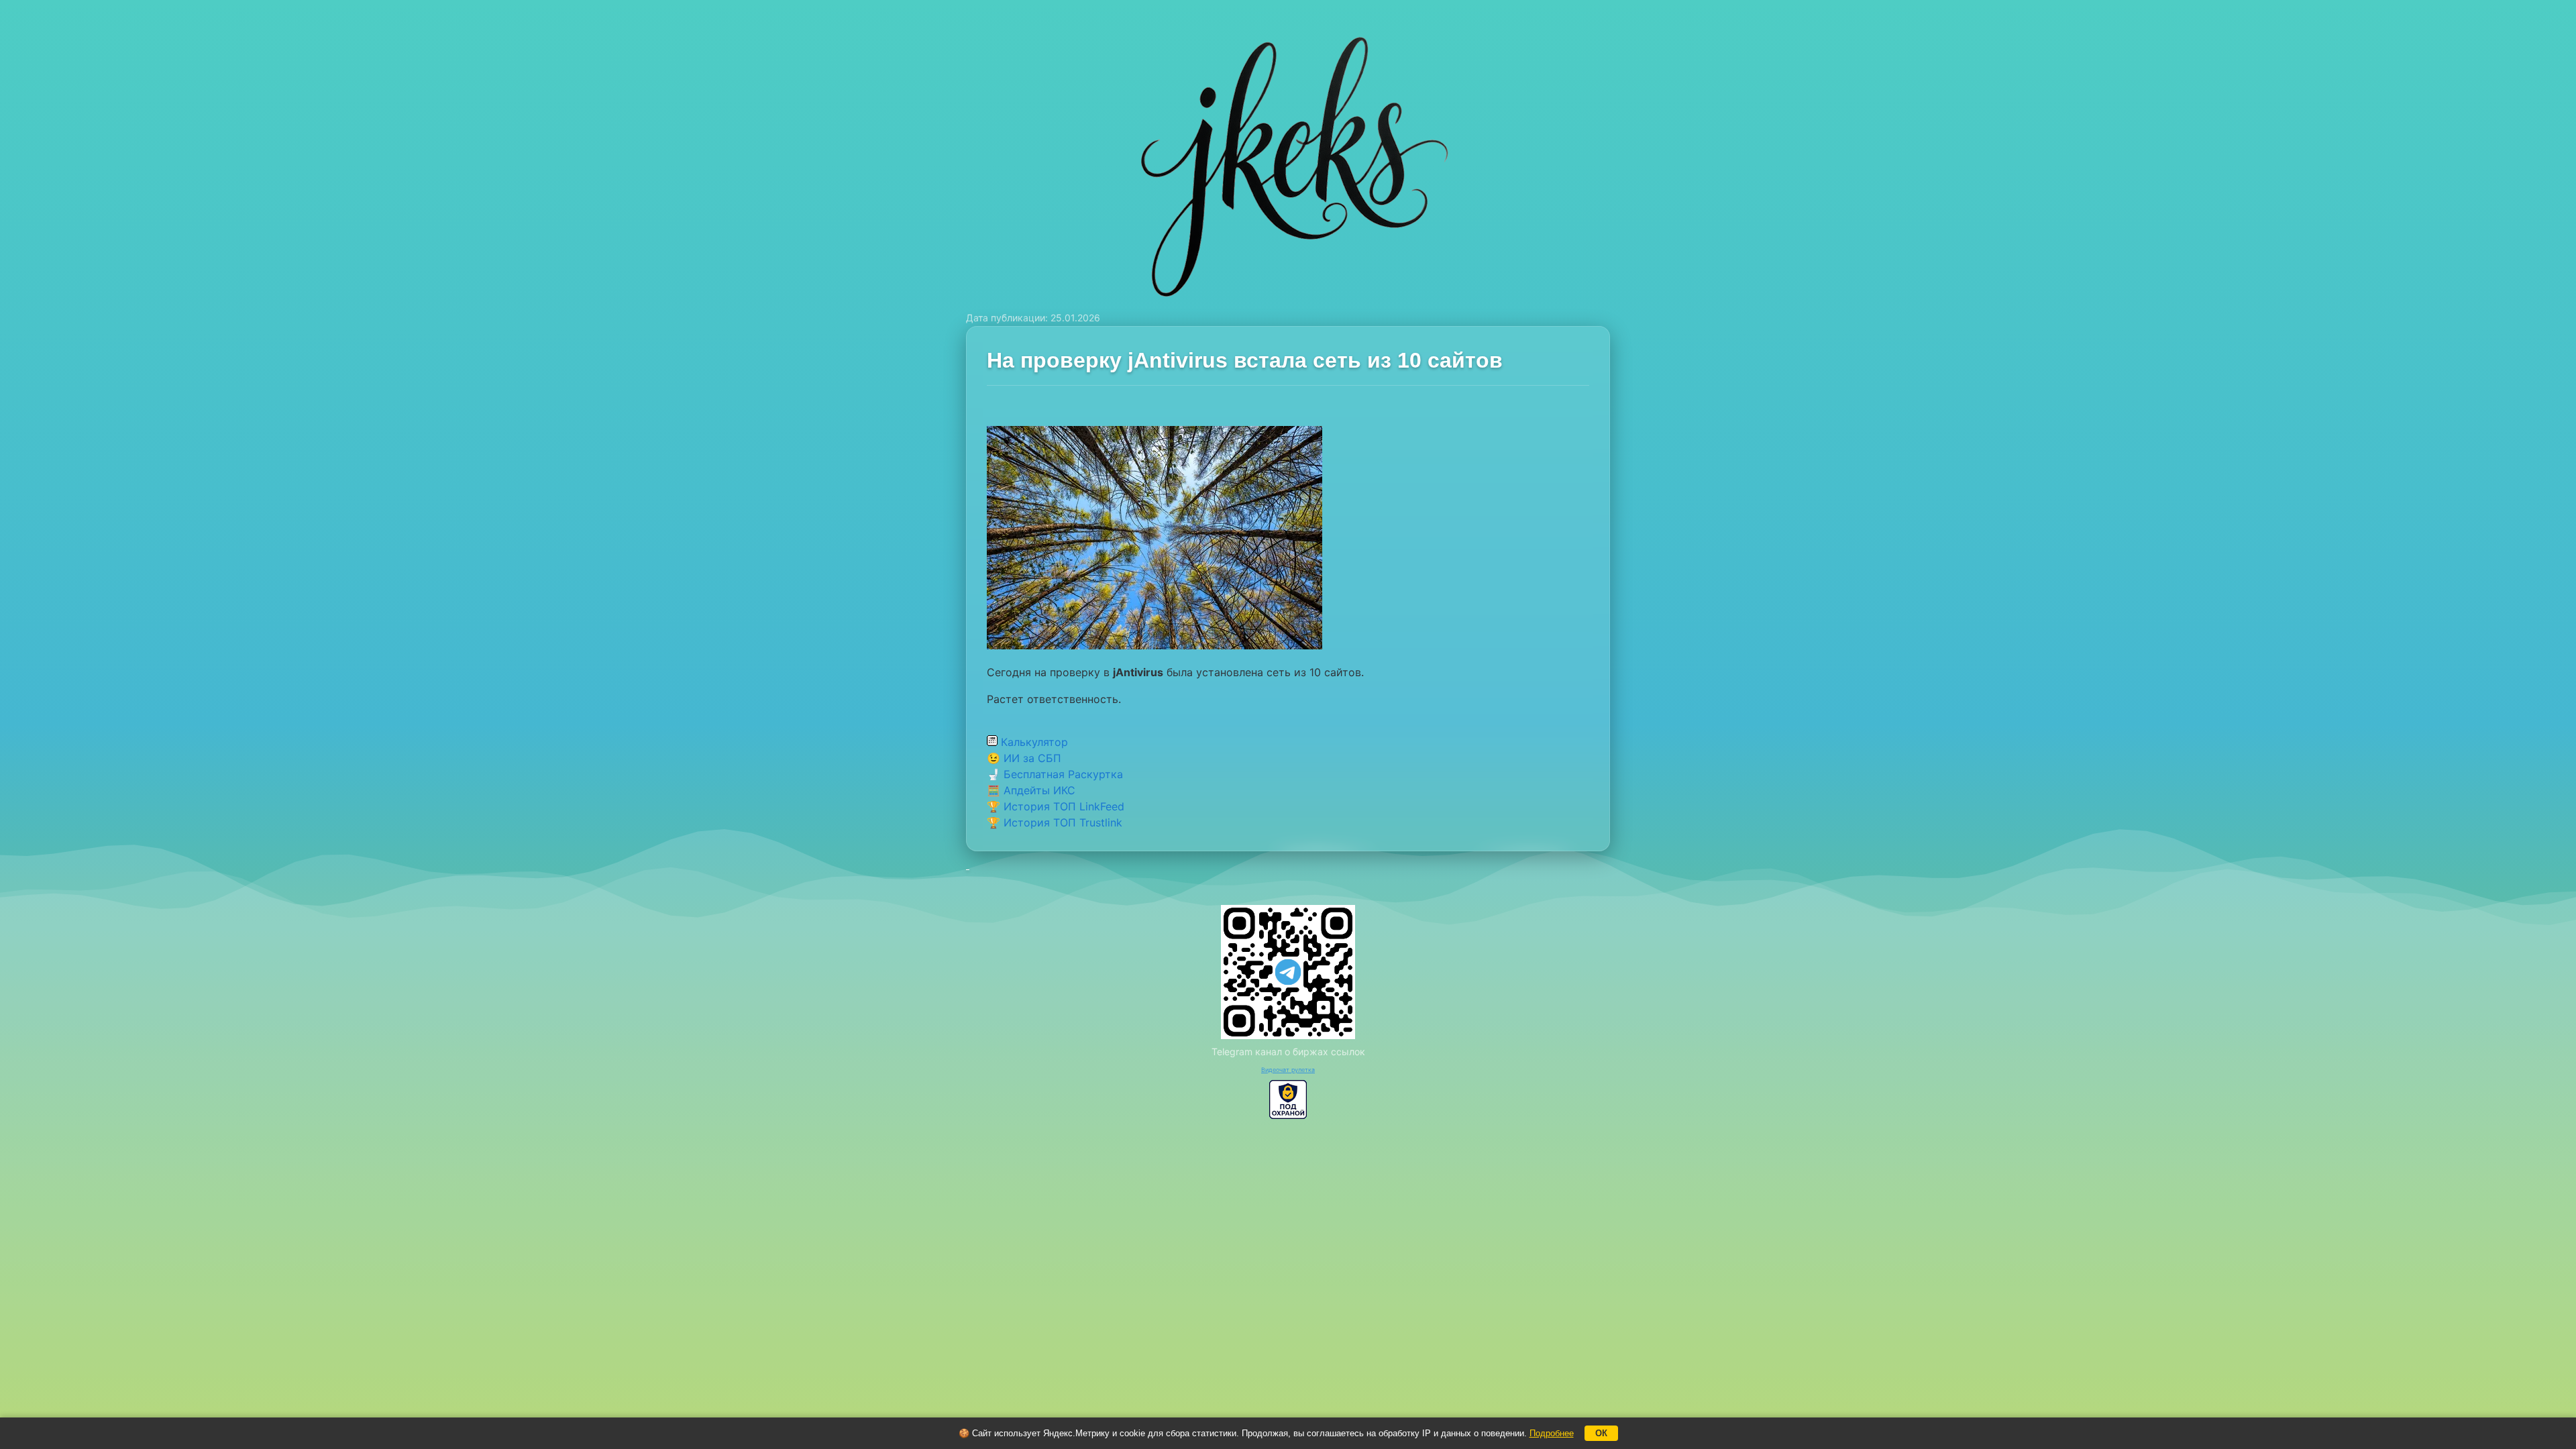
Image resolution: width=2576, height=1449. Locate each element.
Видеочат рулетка (1288, 1070)
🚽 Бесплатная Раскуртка (1055, 774)
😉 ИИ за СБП (1024, 758)
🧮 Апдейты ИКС (1031, 790)
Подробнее (1552, 1433)
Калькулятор (1033, 742)
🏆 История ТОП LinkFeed (1056, 806)
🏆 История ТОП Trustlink (1055, 822)
